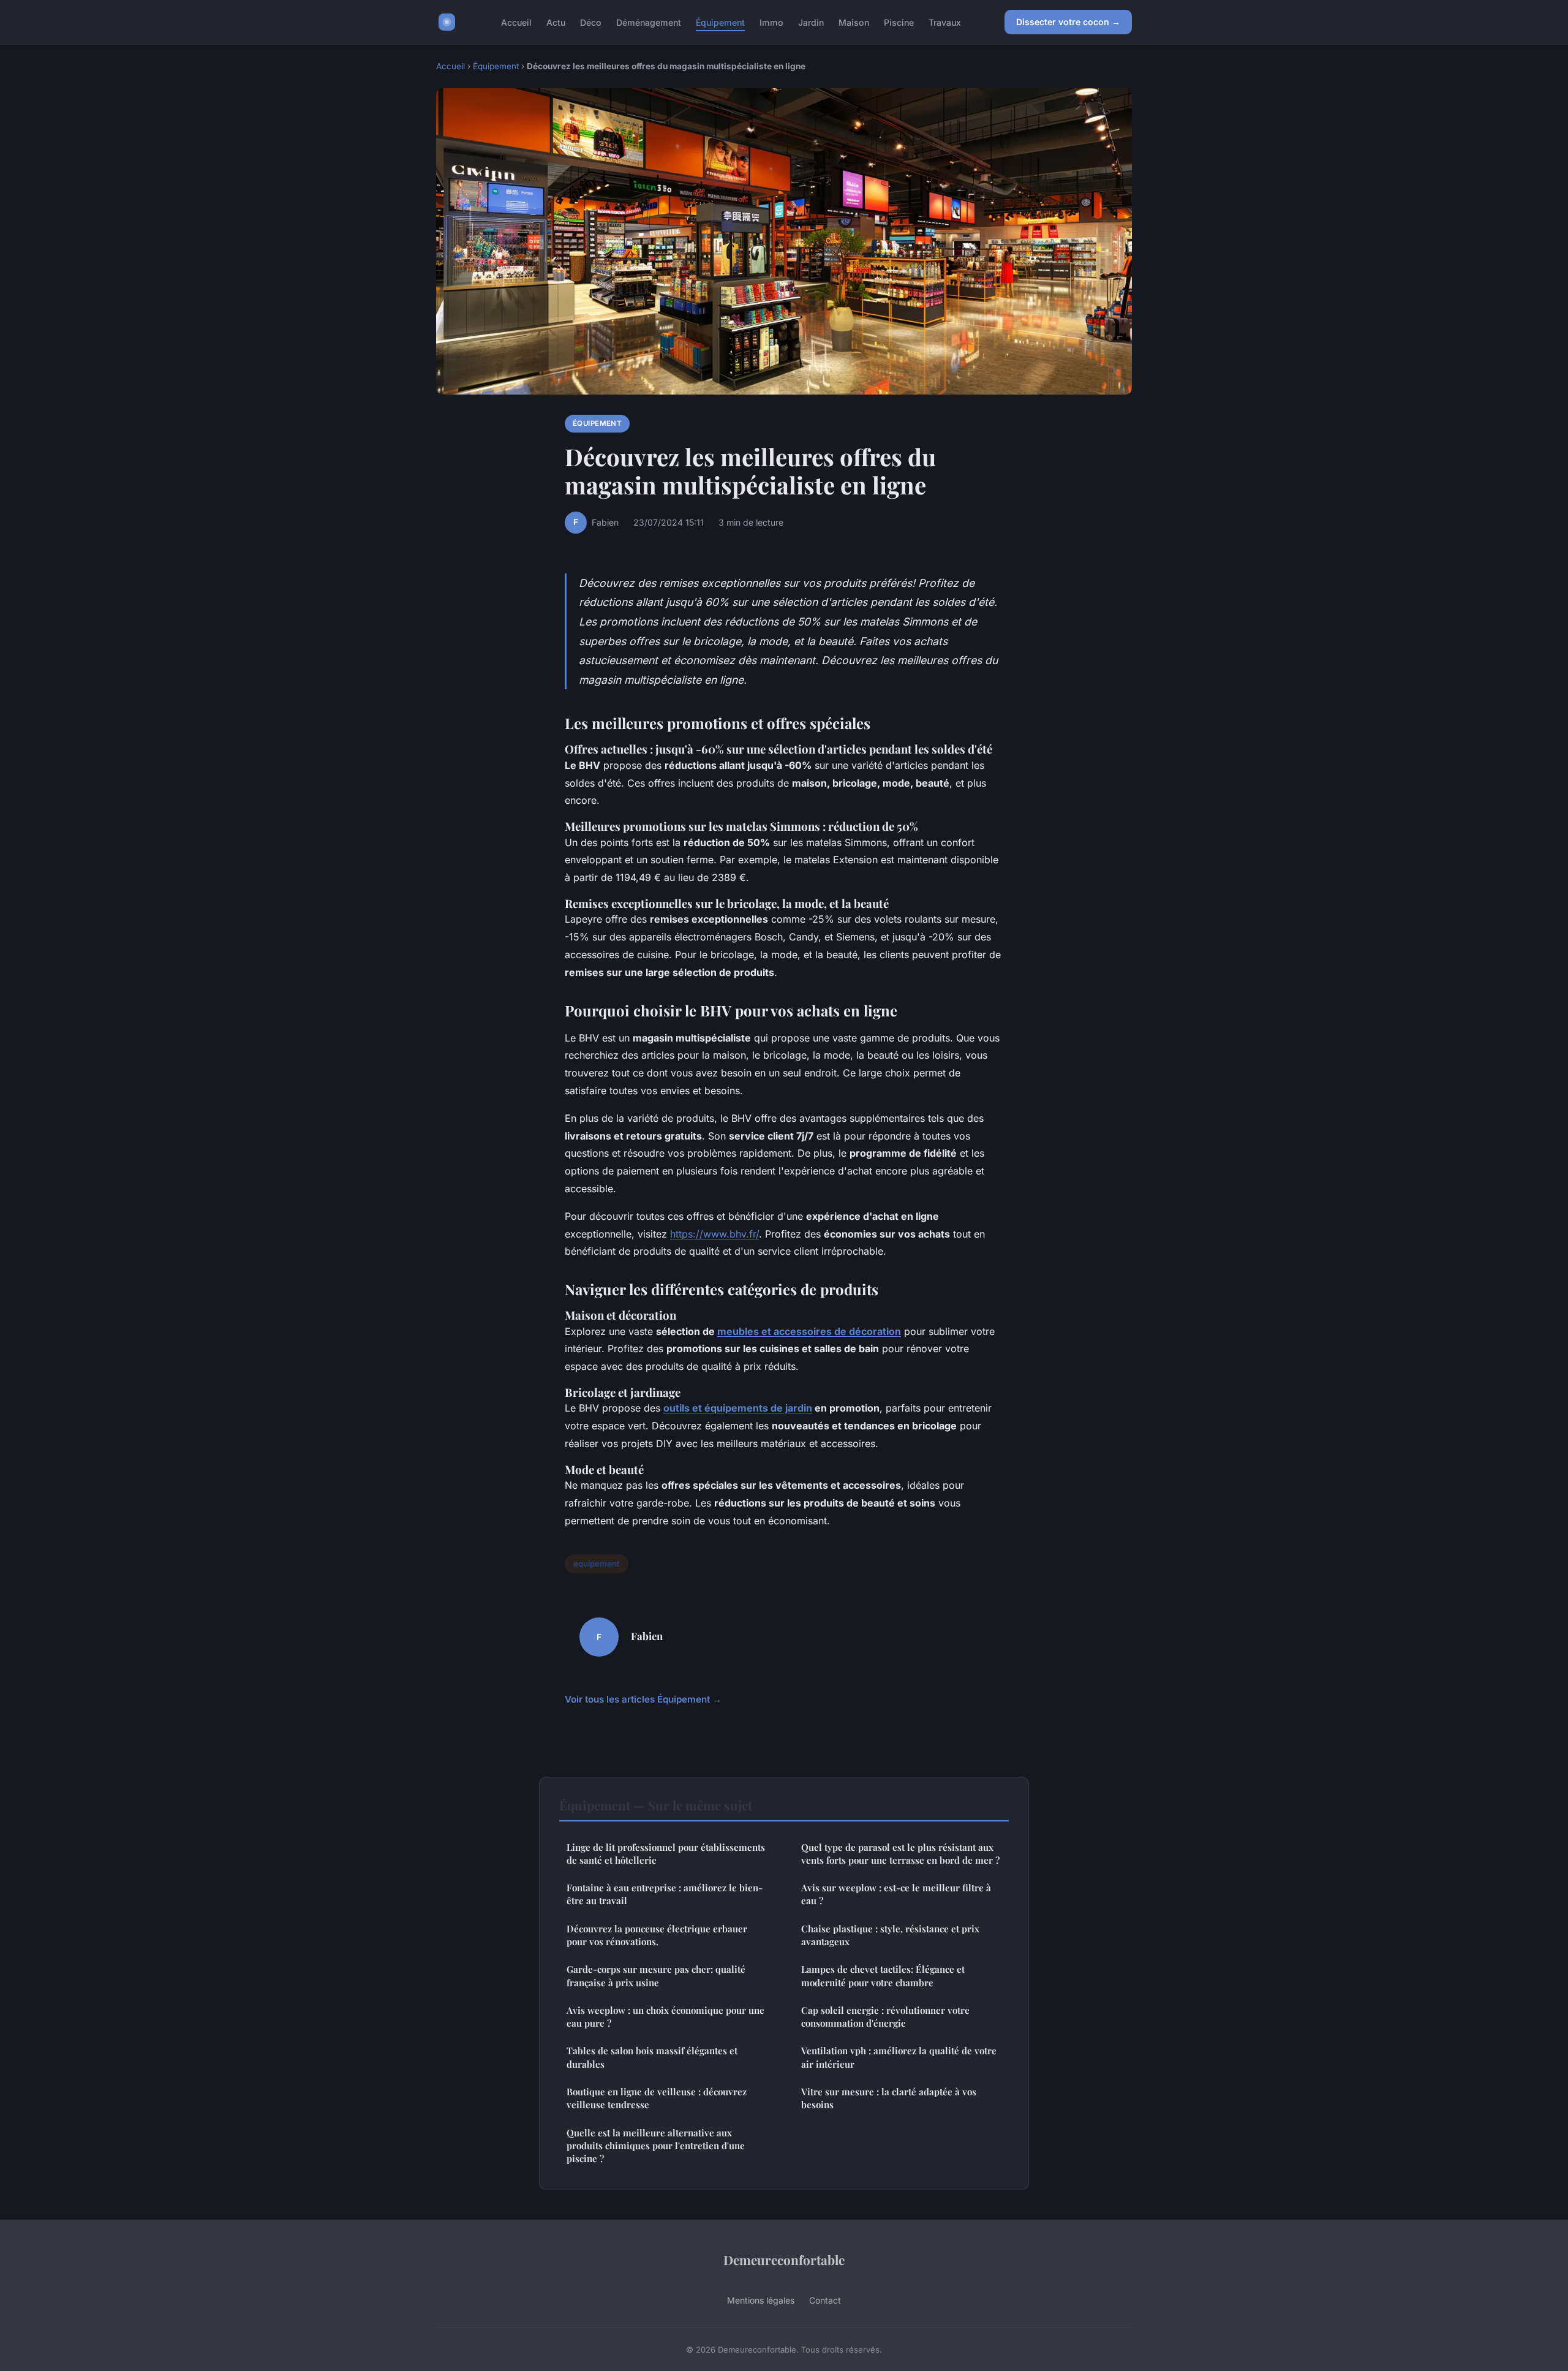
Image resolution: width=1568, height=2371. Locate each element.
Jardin (811, 22)
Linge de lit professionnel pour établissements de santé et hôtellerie (666, 1854)
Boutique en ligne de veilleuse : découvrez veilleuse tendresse (657, 2098)
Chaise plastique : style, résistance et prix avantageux (890, 1935)
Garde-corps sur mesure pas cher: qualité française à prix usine (656, 1976)
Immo (771, 22)
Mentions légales (761, 2300)
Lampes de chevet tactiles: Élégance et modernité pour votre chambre (883, 1976)
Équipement (720, 22)
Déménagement (649, 22)
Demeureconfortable (784, 2259)
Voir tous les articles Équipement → (643, 1699)
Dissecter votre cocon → (1068, 22)
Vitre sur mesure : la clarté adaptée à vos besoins (889, 2098)
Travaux (945, 22)
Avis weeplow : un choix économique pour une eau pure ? (665, 2017)
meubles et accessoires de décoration (809, 1331)
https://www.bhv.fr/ (714, 1234)
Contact (825, 2300)
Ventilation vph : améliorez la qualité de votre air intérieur (899, 2057)
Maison (854, 22)
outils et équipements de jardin (738, 1408)
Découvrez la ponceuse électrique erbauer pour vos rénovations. (657, 1935)
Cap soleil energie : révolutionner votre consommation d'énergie (885, 2017)
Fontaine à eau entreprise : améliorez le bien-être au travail (665, 1894)
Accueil (516, 22)
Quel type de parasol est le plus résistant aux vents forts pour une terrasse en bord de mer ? (900, 1854)
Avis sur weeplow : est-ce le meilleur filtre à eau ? (896, 1894)
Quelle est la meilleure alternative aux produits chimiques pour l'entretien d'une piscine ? (656, 2146)
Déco (591, 22)
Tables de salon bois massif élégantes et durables (652, 2057)
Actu (556, 22)
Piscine (899, 22)
